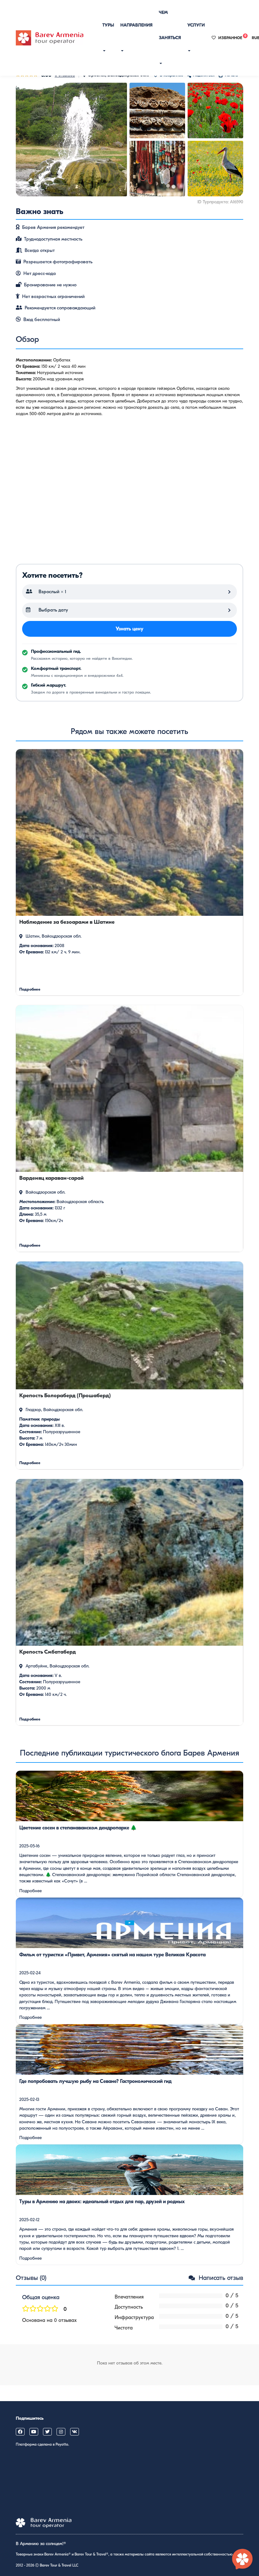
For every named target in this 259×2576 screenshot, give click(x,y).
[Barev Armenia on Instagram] (61, 2432)
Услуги (196, 25)
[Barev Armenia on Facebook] (20, 2432)
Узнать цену (129, 629)
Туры (108, 25)
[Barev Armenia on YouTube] (34, 2432)
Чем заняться (170, 25)
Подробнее (30, 1891)
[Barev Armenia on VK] (75, 2432)
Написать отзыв (220, 2278)
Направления (136, 25)
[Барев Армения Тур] (50, 38)
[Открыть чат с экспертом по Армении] (243, 2560)
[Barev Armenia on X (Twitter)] (47, 2432)
